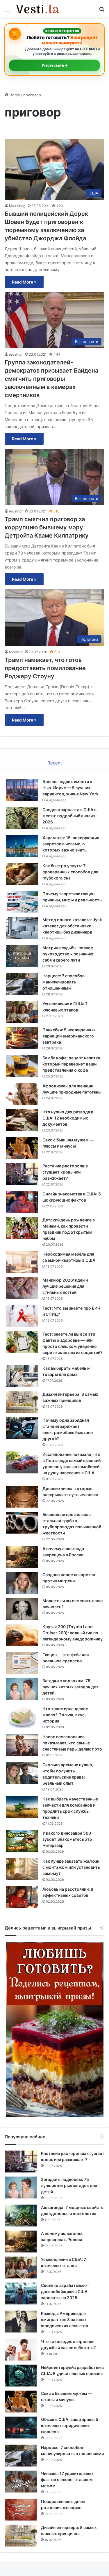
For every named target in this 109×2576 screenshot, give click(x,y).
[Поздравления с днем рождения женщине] (21, 2510)
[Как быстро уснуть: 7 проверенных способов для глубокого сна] (22, 874)
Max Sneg (17, 206)
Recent (55, 763)
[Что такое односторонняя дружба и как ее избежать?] (21, 2350)
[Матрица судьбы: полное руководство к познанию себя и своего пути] (22, 956)
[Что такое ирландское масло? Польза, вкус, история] (22, 1717)
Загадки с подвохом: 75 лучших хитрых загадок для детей (70, 1687)
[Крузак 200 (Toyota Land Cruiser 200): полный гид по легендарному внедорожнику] (22, 1635)
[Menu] (7, 11)
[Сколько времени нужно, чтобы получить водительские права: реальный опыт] (22, 1773)
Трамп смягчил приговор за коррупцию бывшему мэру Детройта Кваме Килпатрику (47, 527)
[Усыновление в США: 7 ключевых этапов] (22, 1012)
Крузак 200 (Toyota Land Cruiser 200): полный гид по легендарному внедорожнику (73, 1633)
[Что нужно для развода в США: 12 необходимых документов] (22, 1120)
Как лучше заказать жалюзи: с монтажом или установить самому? (72, 1867)
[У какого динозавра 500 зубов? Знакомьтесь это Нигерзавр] (22, 1841)
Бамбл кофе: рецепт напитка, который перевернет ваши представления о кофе (72, 1064)
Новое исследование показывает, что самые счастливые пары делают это (72, 1743)
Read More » (24, 282)
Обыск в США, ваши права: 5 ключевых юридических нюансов (70, 2425)
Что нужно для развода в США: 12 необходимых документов (68, 1118)
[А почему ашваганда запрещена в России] (22, 1557)
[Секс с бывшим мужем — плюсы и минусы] (22, 1148)
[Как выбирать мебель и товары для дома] (22, 1376)
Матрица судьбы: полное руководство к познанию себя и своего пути (68, 954)
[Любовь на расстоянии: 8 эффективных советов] (22, 1897)
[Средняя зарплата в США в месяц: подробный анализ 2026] (22, 818)
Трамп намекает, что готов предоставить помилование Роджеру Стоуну (45, 668)
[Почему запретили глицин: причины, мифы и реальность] (22, 902)
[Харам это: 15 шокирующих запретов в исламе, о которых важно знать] (22, 846)
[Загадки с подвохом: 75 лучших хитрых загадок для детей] (22, 1689)
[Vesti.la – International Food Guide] (38, 9)
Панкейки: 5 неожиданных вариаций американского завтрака (69, 1036)
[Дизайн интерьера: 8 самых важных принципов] (22, 1402)
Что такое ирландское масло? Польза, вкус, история (65, 1715)
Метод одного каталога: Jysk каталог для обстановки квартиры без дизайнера (72, 926)
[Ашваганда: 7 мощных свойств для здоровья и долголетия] (21, 2216)
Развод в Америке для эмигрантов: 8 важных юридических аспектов (65, 2319)
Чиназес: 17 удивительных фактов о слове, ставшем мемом (67, 2479)
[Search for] (102, 11)
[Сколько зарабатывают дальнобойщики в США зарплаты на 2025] (21, 2293)
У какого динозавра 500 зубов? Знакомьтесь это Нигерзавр (67, 1839)
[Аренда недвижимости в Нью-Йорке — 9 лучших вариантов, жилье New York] (22, 790)
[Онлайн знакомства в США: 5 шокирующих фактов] (22, 1202)
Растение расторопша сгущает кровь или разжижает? (65, 1172)
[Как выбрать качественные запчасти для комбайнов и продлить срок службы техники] (22, 1807)
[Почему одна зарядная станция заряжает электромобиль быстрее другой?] (22, 1428)
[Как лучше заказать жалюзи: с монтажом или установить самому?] (22, 1869)
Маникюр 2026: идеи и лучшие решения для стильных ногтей (65, 1286)
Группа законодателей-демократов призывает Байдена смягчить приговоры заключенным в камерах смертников (51, 379)
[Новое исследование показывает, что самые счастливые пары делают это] (22, 1745)
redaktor (16, 354)
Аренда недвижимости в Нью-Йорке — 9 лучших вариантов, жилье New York (70, 788)
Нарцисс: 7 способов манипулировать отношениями (64, 982)
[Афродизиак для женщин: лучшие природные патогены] (22, 1094)
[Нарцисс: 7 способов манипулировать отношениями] (22, 984)
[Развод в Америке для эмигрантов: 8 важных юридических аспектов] (21, 2322)
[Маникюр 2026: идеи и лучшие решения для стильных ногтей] (22, 1288)
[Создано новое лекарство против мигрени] (22, 1583)
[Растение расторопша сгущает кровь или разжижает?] (22, 1174)
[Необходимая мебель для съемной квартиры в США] (22, 1262)
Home (14, 95)
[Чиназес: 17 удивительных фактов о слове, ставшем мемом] (21, 2482)
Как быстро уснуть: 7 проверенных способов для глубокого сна (70, 872)
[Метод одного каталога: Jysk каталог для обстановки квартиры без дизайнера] (22, 928)
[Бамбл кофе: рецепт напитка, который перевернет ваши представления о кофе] (22, 1066)
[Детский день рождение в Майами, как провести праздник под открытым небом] (22, 1228)
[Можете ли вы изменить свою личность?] (22, 1609)
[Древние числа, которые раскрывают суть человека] (22, 1497)
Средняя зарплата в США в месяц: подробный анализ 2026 (69, 816)
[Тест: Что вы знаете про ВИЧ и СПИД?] (22, 1316)
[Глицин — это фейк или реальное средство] (22, 1663)
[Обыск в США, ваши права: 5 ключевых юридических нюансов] (21, 2428)
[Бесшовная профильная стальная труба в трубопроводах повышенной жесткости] (22, 1523)
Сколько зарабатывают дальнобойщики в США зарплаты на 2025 (65, 2291)
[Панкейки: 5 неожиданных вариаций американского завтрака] (22, 1038)
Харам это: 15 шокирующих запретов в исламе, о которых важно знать (71, 844)
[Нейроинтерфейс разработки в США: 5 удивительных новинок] (21, 2376)
